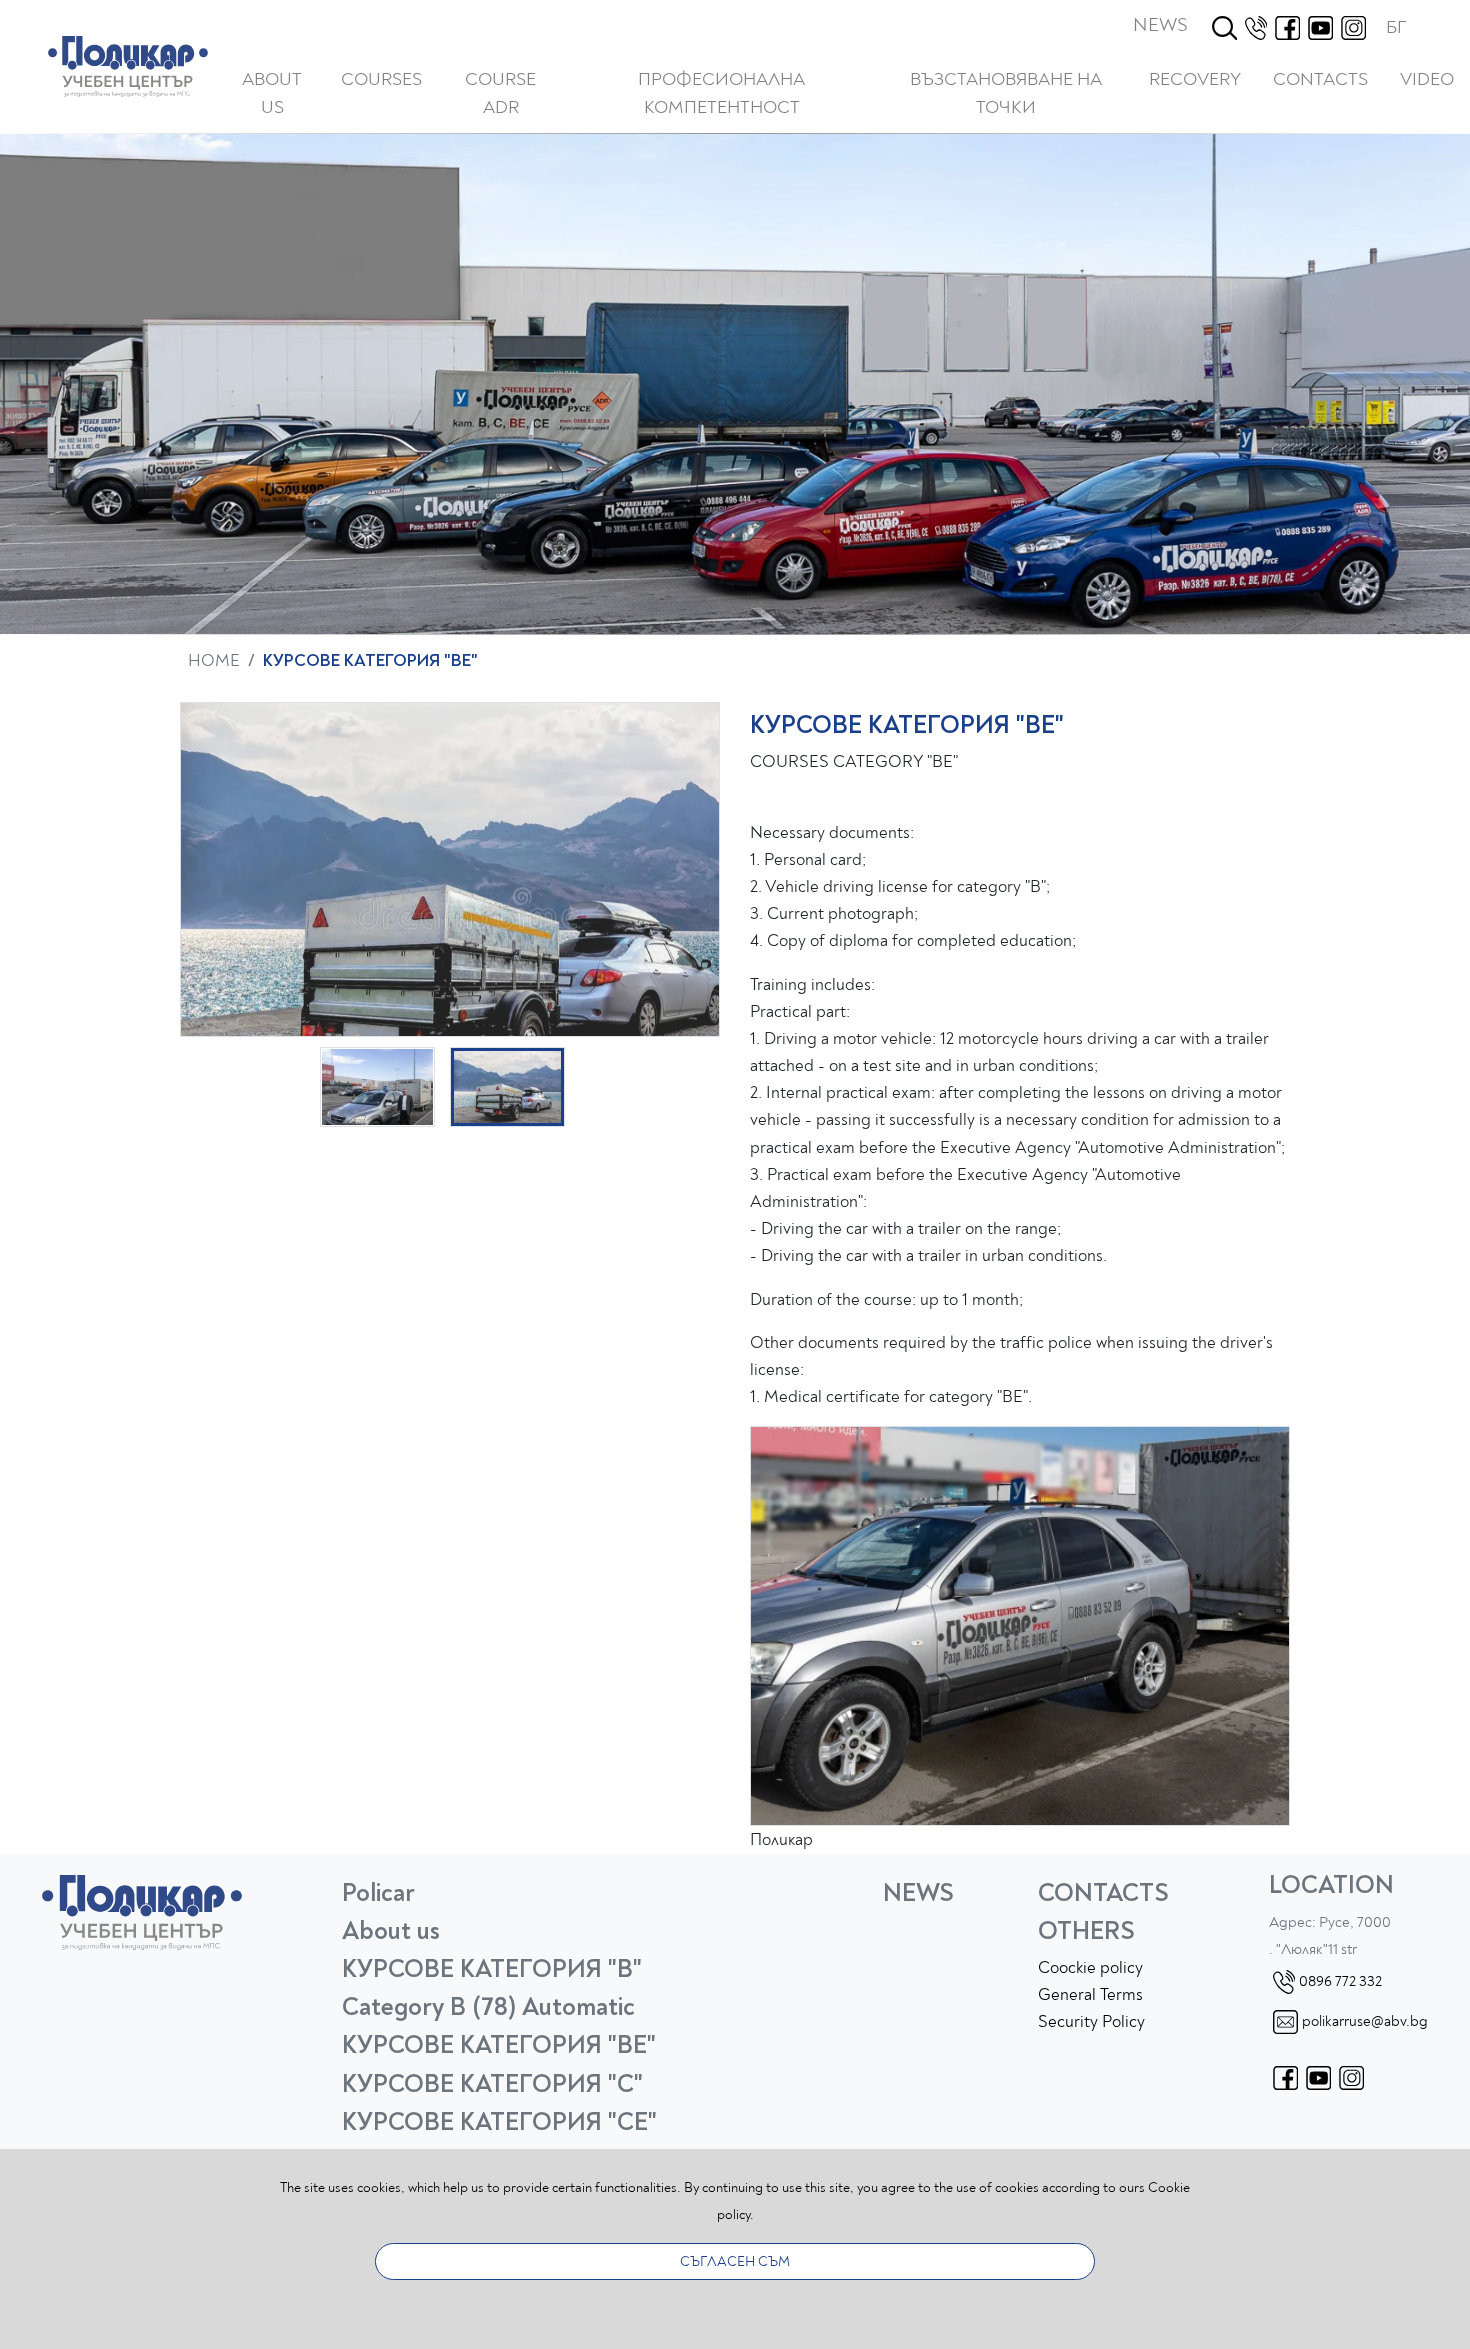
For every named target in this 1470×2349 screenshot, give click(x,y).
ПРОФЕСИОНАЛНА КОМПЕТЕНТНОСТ (721, 94)
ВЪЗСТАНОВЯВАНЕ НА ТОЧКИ (1006, 94)
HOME (214, 660)
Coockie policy (1090, 1967)
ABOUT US (272, 94)
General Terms (1090, 1994)
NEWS (1160, 25)
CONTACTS (1320, 79)
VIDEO (1427, 79)
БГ (1396, 27)
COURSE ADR (500, 94)
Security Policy (1091, 2021)
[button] (381, 80)
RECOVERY (1195, 79)
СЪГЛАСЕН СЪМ (735, 2261)
